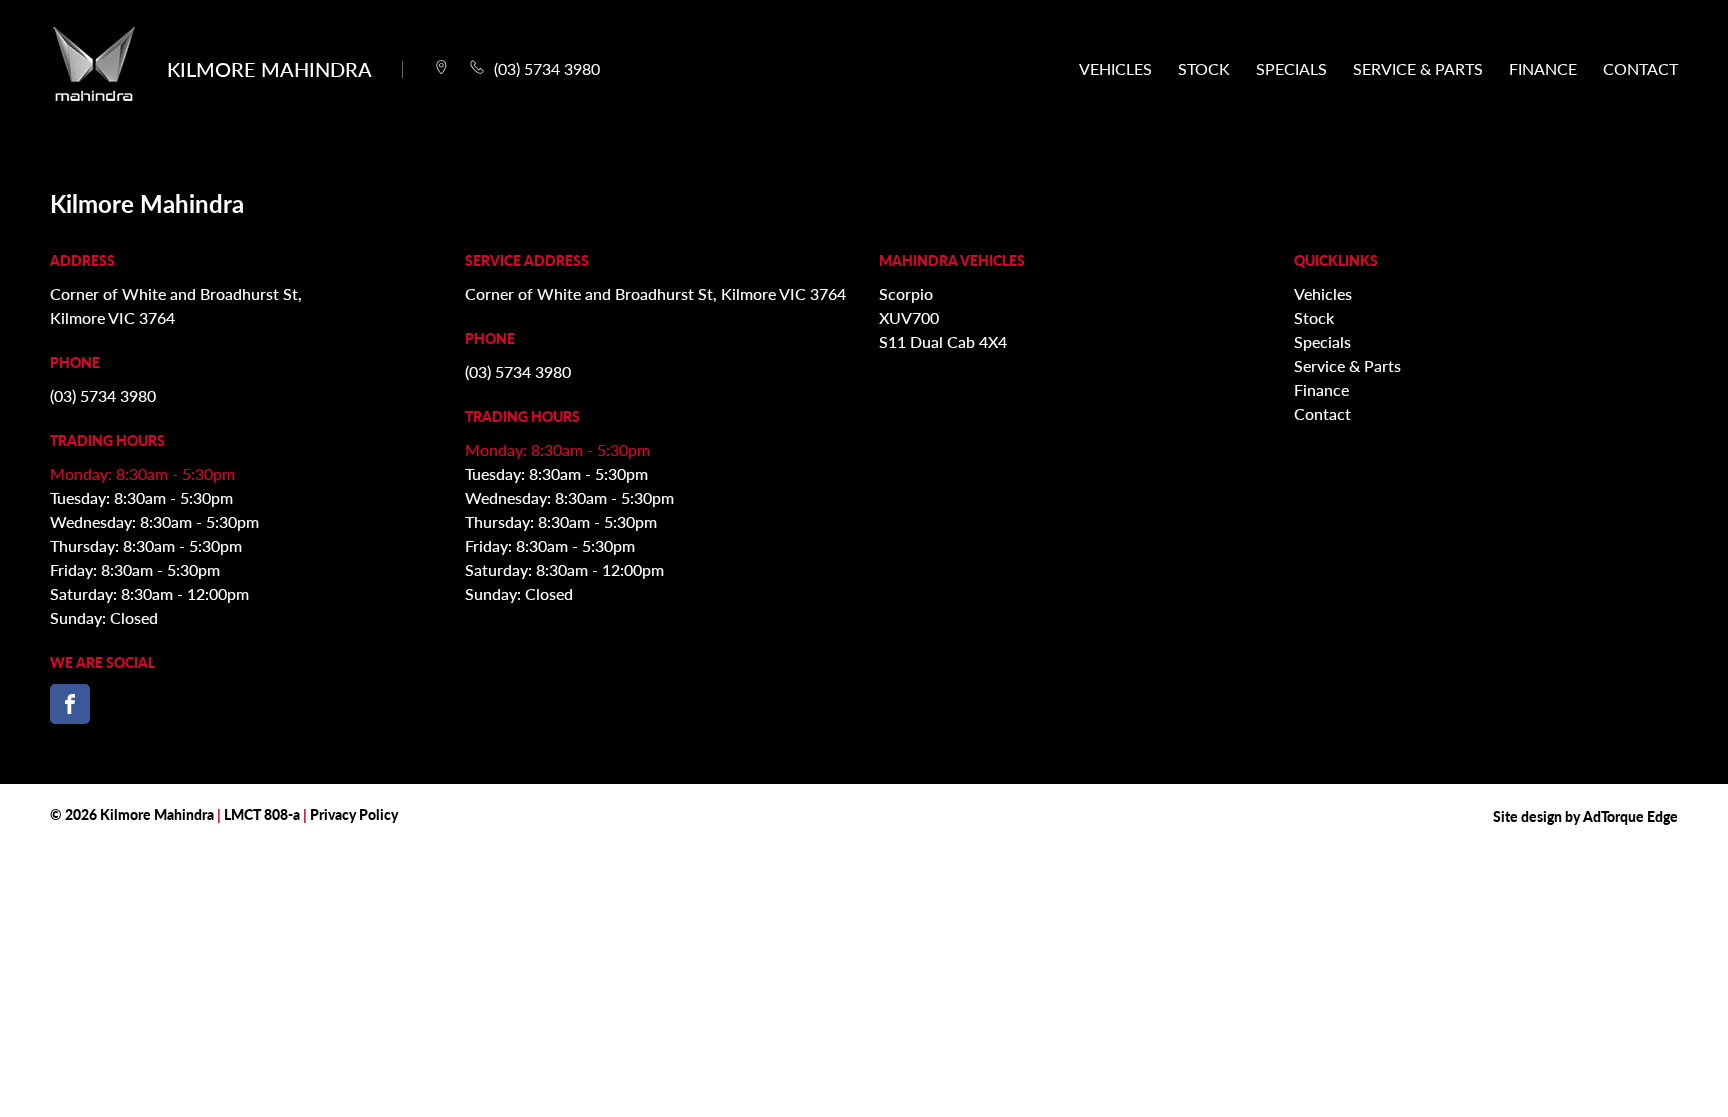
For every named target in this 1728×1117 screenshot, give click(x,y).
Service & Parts (1418, 68)
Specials (1291, 68)
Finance (1543, 68)
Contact (1640, 68)
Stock (1204, 68)
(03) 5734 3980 (103, 395)
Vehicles (1115, 68)
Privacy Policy (354, 814)
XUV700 (909, 317)
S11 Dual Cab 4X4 (943, 341)
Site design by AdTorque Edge (1585, 816)
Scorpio (906, 293)
